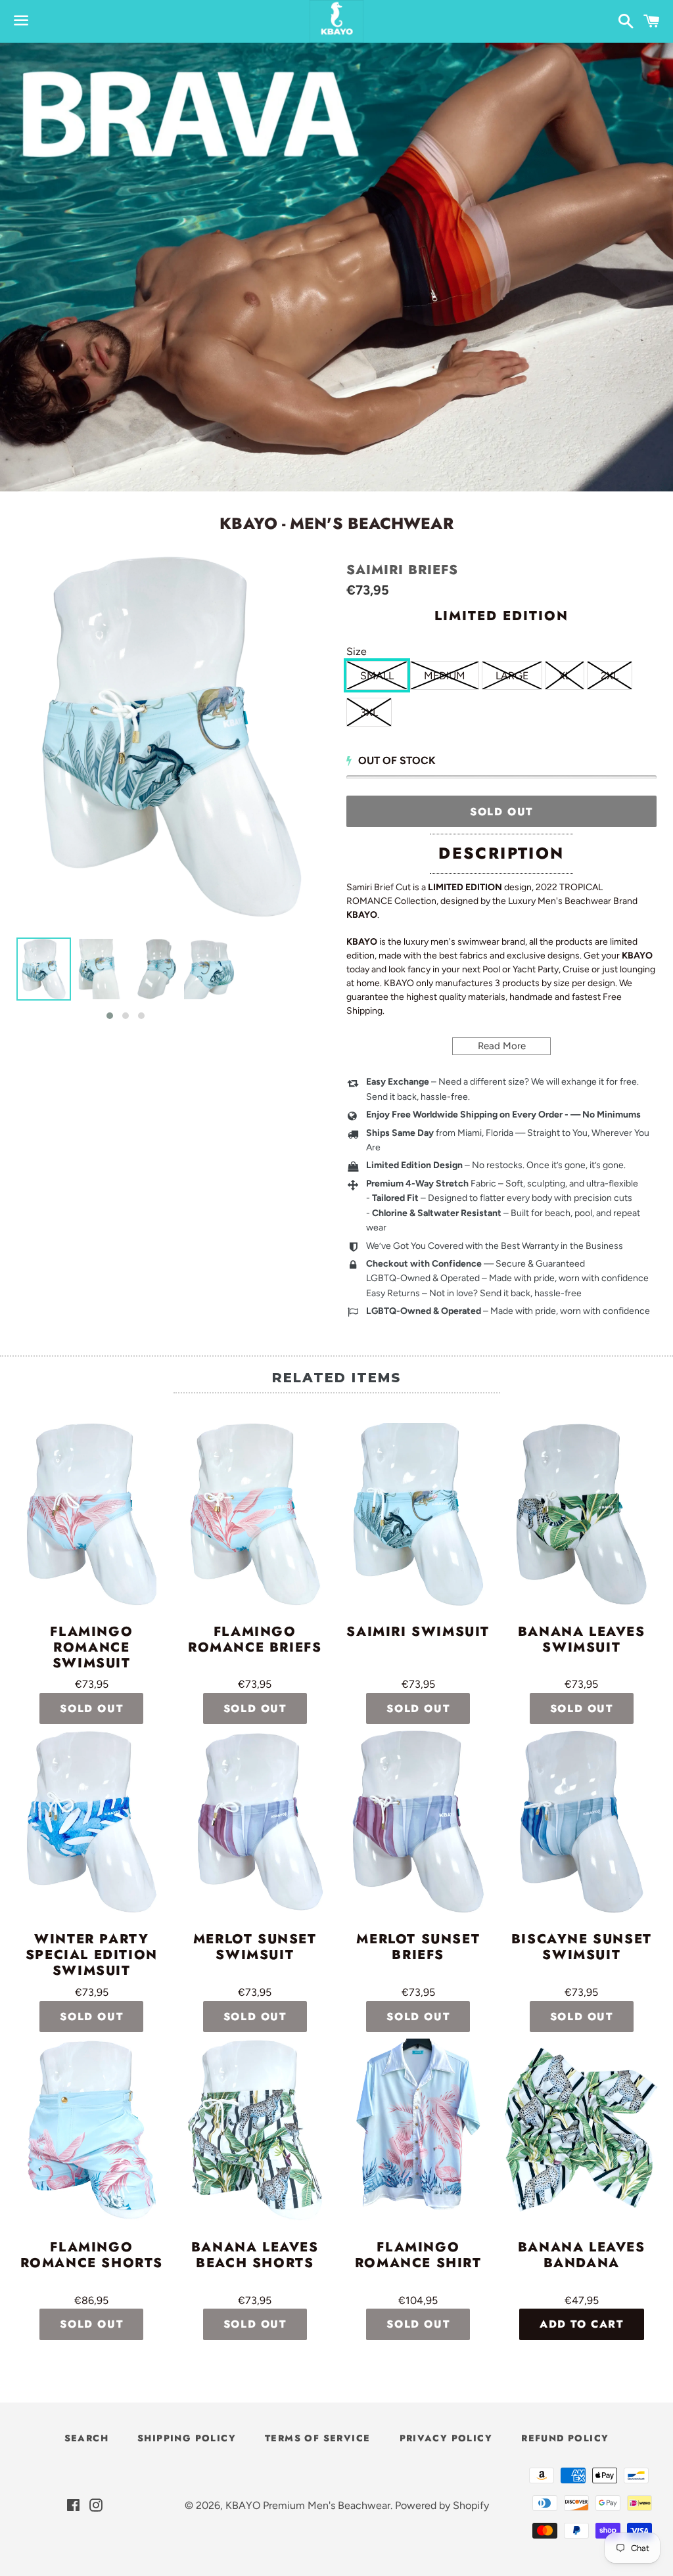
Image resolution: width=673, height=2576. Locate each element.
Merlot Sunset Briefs (418, 1948)
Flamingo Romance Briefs (255, 1640)
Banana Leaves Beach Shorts (255, 2256)
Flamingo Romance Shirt (418, 2256)
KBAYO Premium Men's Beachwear (308, 2505)
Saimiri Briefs (402, 570)
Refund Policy (565, 2438)
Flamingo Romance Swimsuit (91, 1648)
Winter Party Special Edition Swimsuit (92, 1955)
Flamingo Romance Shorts (92, 2256)
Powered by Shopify (442, 2505)
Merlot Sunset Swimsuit (255, 1948)
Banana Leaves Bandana (582, 2256)
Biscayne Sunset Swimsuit (582, 1948)
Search (86, 2438)
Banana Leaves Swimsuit (582, 1640)
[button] (110, 1016)
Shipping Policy (187, 2438)
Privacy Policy (446, 2438)
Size (357, 651)
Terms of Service (317, 2438)
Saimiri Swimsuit (418, 1633)
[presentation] (246, 980)
